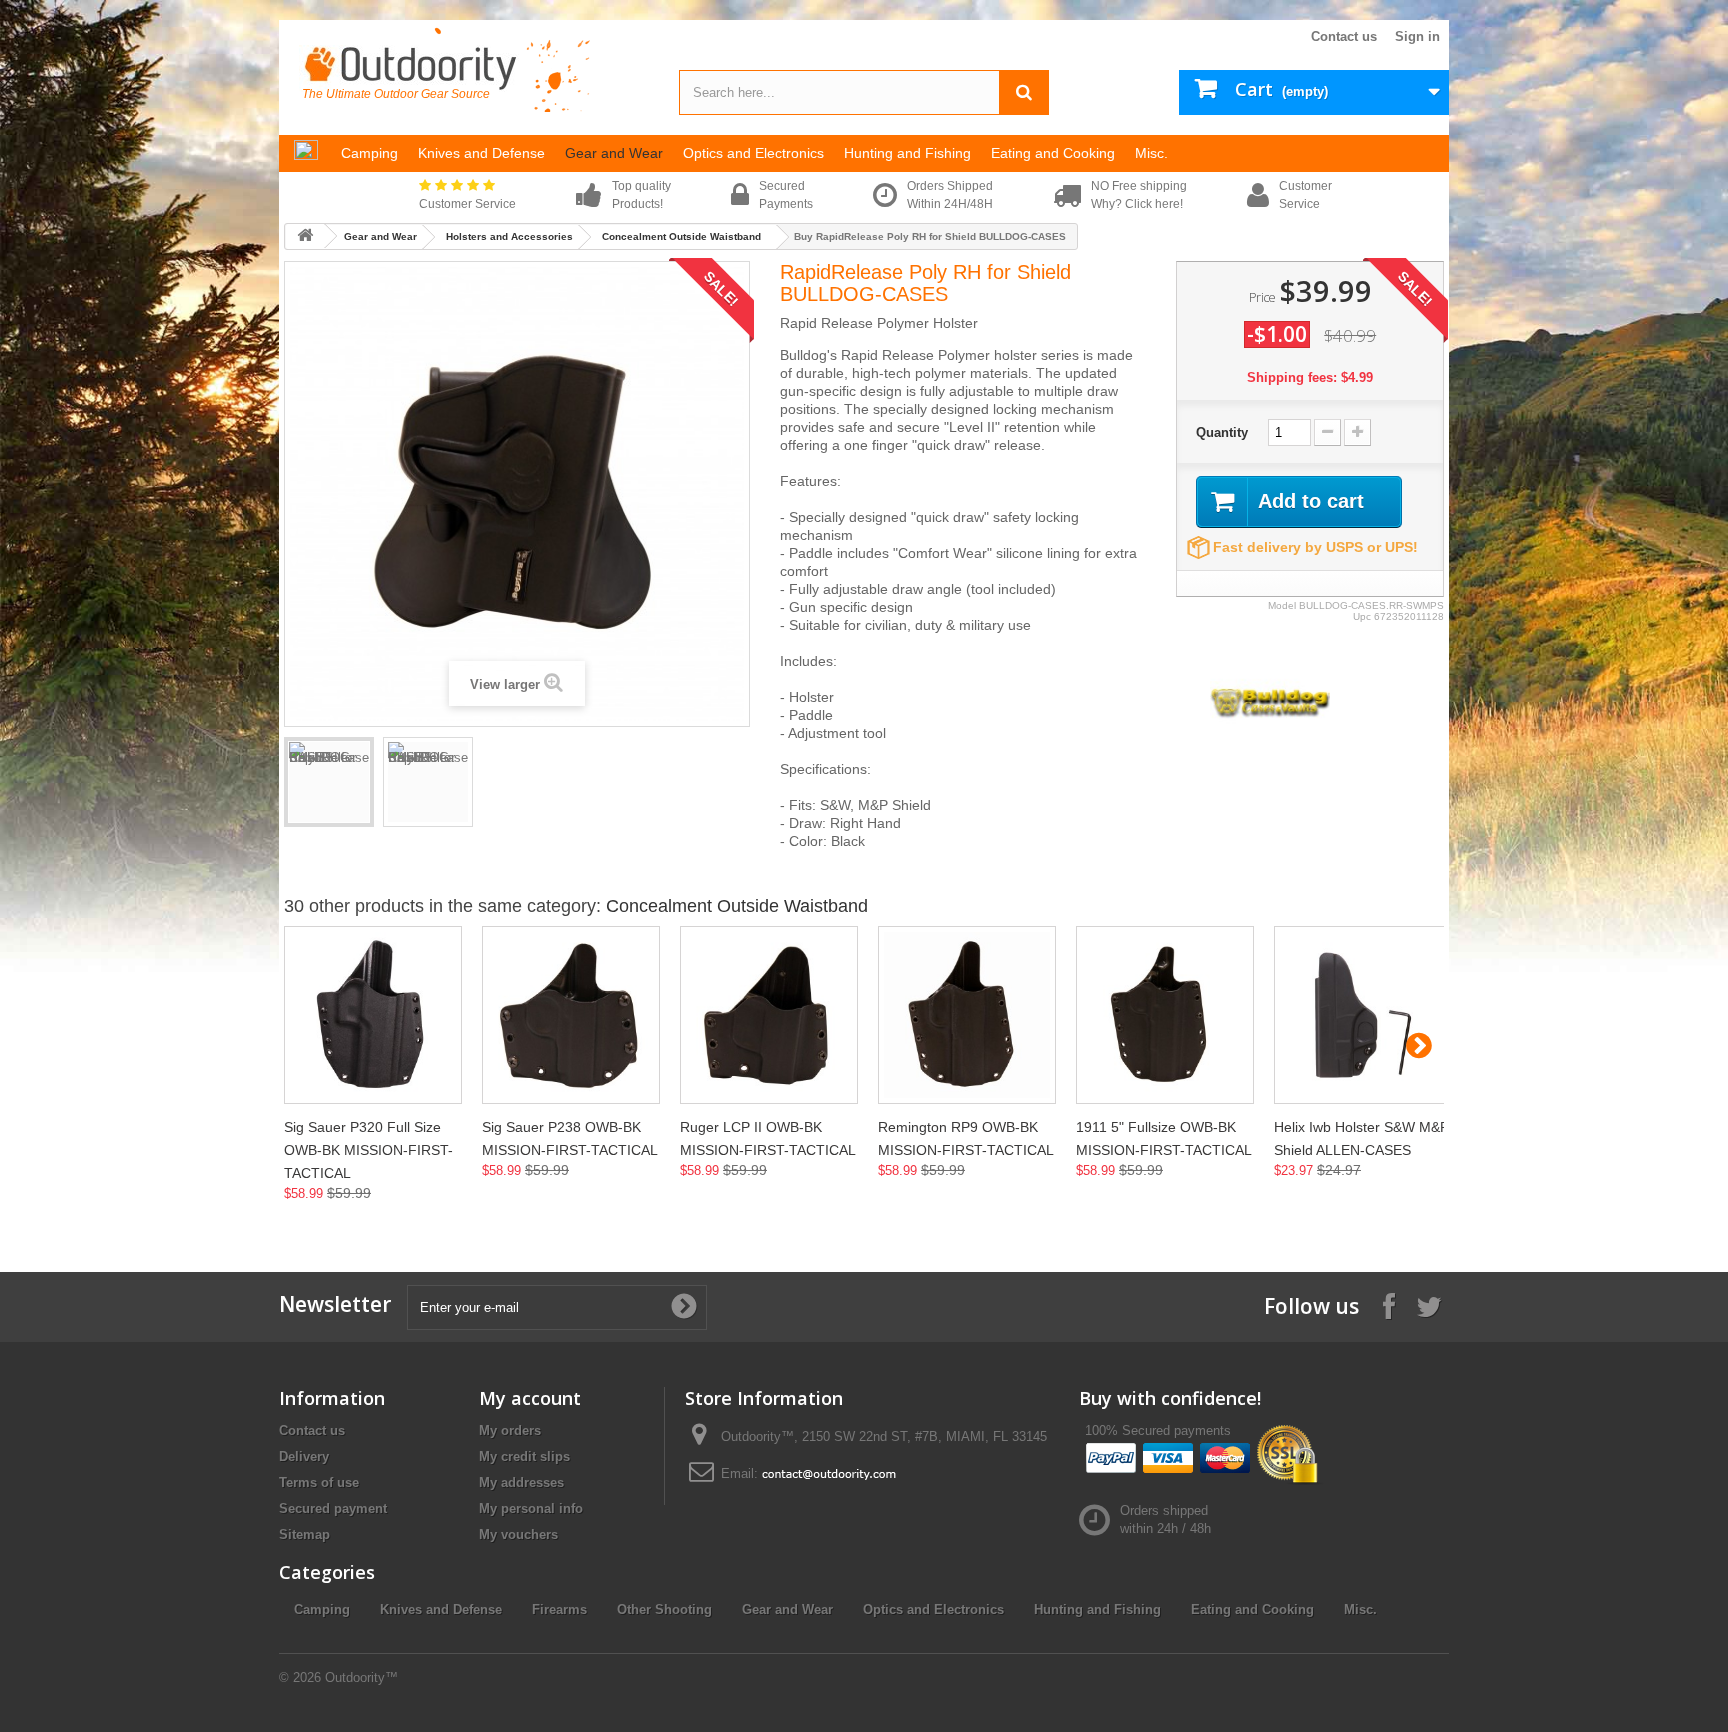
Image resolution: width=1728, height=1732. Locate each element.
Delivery (304, 1456)
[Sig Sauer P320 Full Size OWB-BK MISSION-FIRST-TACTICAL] (373, 1015)
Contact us (1344, 36)
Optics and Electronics (933, 1609)
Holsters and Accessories (509, 236)
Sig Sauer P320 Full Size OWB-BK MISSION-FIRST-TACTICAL (368, 1150)
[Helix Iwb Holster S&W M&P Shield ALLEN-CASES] (1363, 1015)
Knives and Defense (441, 1609)
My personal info (531, 1508)
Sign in (1417, 36)
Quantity (1222, 432)
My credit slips (524, 1456)
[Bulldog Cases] (1270, 699)
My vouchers (518, 1534)
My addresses (521, 1482)
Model (1282, 605)
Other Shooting (664, 1609)
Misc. (1360, 1609)
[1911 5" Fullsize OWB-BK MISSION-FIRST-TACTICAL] (1165, 1015)
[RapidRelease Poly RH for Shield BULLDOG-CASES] (329, 782)
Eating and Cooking (1252, 1609)
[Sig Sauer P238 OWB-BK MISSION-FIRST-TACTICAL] (571, 1015)
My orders (510, 1430)
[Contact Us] (829, 1473)
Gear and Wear (380, 236)
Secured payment (333, 1508)
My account (530, 1398)
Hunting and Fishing (1097, 1609)
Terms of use (319, 1482)
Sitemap (304, 1534)
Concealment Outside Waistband (681, 236)
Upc (1362, 616)
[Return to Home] (305, 236)
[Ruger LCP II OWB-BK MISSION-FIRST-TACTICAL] (769, 1015)
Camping (322, 1609)
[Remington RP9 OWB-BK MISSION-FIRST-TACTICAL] (967, 1015)
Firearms (559, 1609)
